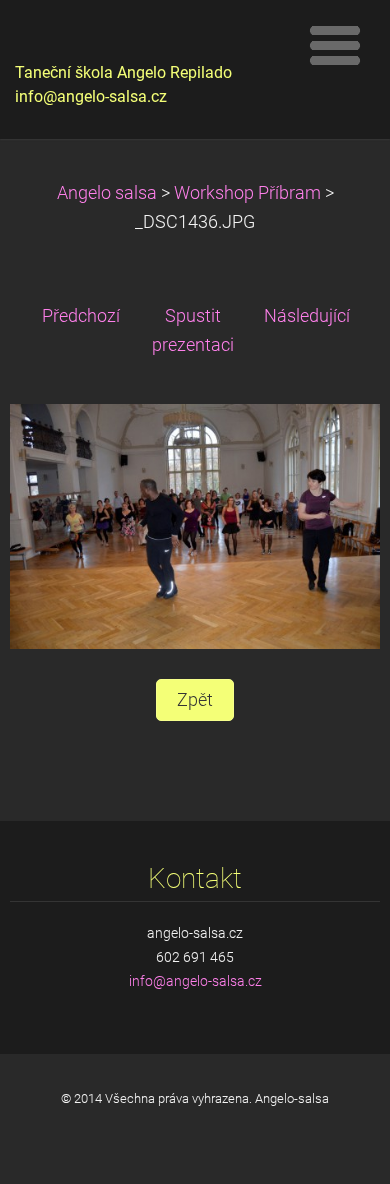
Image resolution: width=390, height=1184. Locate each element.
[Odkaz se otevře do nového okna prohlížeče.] (195, 525)
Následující (307, 316)
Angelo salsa (107, 193)
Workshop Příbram (247, 193)
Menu (335, 45)
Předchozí (81, 316)
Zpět (195, 700)
